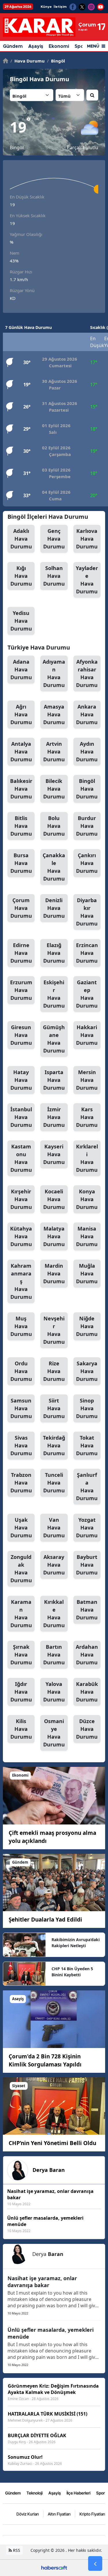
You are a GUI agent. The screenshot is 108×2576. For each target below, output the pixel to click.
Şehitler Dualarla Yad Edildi (45, 1920)
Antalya (21, 752)
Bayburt (87, 1565)
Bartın (54, 1655)
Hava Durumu (28, 61)
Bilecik (54, 789)
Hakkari (87, 1035)
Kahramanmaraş (21, 1281)
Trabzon (21, 1483)
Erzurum (21, 990)
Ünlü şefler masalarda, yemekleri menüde (51, 2333)
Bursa (21, 863)
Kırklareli (87, 1158)
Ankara (87, 714)
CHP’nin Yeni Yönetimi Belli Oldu (52, 2143)
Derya (49, 2170)
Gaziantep (87, 994)
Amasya (54, 714)
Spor (101, 2493)
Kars (87, 1117)
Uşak (21, 1528)
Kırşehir (21, 1199)
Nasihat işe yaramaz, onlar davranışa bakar (42, 2282)
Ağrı (21, 714)
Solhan (54, 576)
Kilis (21, 1729)
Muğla (87, 1273)
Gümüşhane (54, 1039)
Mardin (54, 1273)
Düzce (87, 1729)
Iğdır (21, 1692)
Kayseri (54, 1154)
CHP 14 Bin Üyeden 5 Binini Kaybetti (72, 1972)
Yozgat (87, 1528)
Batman (87, 1610)
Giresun (21, 1035)
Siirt (54, 1408)
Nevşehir (54, 1330)
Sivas (21, 1445)
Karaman (21, 1613)
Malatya (54, 1236)
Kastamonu (21, 1158)
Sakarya (87, 1371)
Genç (54, 539)
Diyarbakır (87, 912)
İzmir (54, 1117)
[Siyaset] (54, 2106)
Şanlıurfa (87, 1486)
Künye (46, 7)
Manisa (87, 1236)
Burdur (87, 826)
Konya (87, 1199)
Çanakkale (54, 867)
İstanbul (21, 1117)
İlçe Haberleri (78, 2493)
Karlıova (87, 539)
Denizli (54, 908)
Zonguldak (21, 1569)
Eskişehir (54, 994)
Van (54, 1528)
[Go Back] (95, 2564)
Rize (54, 1371)
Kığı (21, 576)
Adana (21, 669)
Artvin (54, 752)
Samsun (21, 1408)
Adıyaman (54, 673)
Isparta (54, 1080)
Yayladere (87, 580)
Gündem (13, 46)
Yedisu (21, 621)
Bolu (54, 826)
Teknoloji (35, 2493)
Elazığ (54, 953)
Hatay (21, 1080)
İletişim (60, 7)
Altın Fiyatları (59, 2514)
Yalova (54, 1692)
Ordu (21, 1371)
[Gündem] (54, 1882)
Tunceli (54, 1483)
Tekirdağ (54, 1445)
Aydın (87, 752)
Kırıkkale (54, 1613)
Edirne (21, 953)
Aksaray (54, 1565)
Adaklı (21, 539)
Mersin (87, 1080)
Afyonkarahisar (87, 673)
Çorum (21, 908)
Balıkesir (21, 789)
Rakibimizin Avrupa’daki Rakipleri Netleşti (76, 1943)
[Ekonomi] (54, 1795)
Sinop (87, 1408)
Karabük (87, 1692)
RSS (16, 2550)
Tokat (87, 1445)
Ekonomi (59, 46)
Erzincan (87, 953)
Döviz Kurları (28, 2514)
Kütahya (21, 1236)
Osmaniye (54, 1733)
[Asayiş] (54, 2019)
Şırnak (21, 1655)
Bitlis (21, 826)
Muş (21, 1326)
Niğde (87, 1326)
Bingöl (56, 61)
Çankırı (87, 863)
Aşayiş (36, 46)
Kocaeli (54, 1199)
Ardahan (87, 1655)
